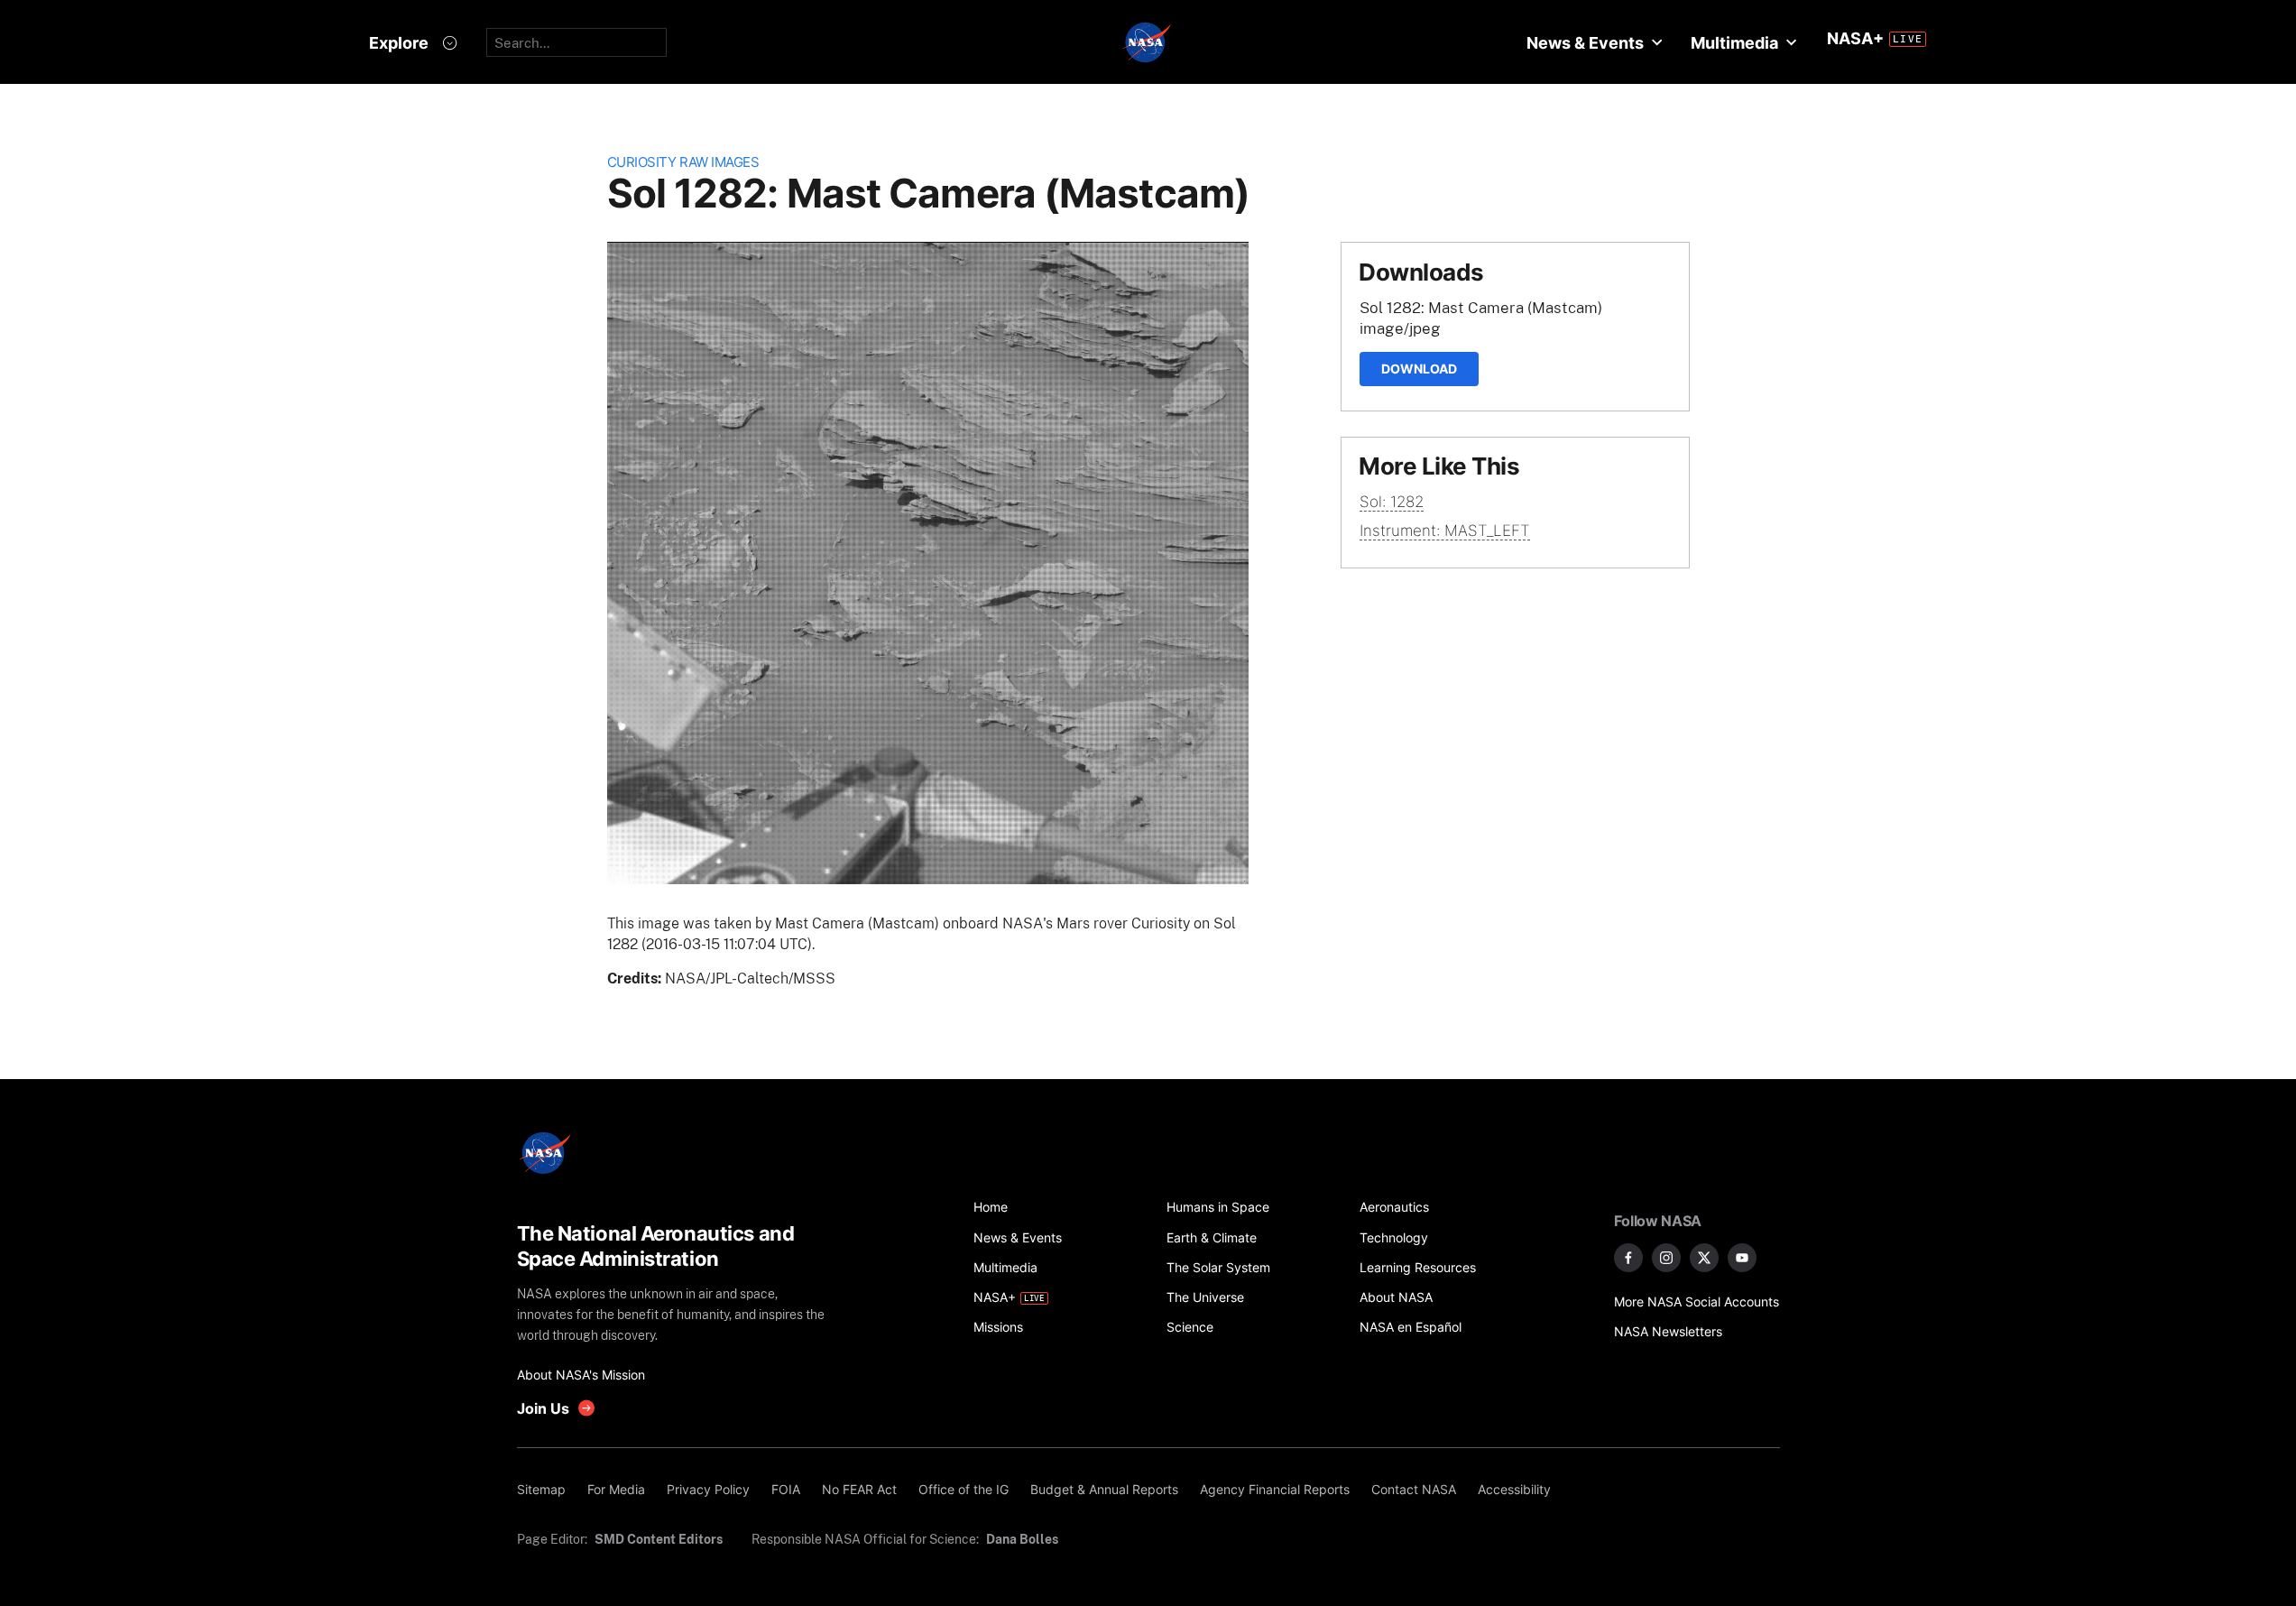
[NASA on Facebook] (1628, 1258)
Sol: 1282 (1392, 502)
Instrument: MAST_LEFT (1445, 531)
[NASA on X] (1704, 1258)
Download (1419, 369)
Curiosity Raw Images (683, 162)
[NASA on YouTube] (1742, 1258)
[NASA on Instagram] (1666, 1258)
